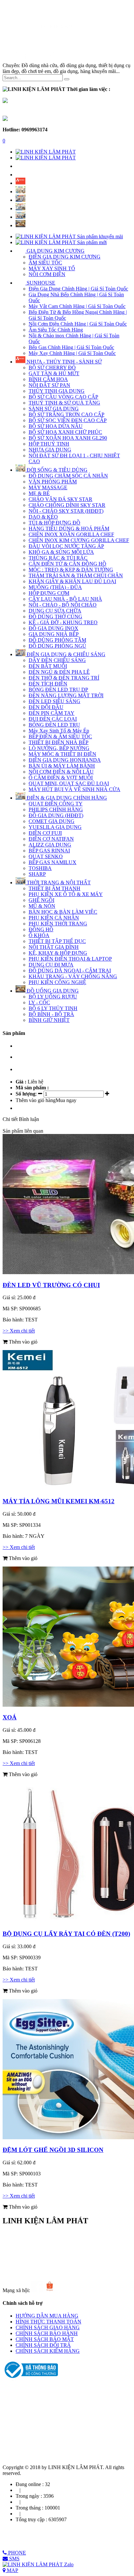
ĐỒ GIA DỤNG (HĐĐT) (56, 815)
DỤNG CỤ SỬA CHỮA (55, 611)
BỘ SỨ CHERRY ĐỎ (52, 368)
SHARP (37, 874)
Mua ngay (66, 1100)
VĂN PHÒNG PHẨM (53, 482)
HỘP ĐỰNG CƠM (49, 593)
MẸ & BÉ (39, 493)
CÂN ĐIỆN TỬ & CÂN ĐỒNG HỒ (67, 564)
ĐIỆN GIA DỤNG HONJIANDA (65, 760)
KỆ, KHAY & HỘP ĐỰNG (58, 953)
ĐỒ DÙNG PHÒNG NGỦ (57, 646)
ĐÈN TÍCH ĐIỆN (48, 684)
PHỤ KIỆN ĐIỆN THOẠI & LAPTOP (70, 959)
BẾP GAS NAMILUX (53, 862)
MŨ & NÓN (42, 906)
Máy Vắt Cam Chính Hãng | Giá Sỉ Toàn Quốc (77, 306)
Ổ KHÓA (39, 935)
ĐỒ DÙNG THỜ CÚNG (55, 617)
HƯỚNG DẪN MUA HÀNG (47, 2316)
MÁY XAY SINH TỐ (52, 268)
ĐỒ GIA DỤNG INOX (54, 628)
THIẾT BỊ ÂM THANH (54, 888)
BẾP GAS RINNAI (49, 851)
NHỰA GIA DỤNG (50, 450)
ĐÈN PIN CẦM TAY (52, 713)
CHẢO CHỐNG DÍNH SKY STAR (67, 505)
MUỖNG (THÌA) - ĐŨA (55, 587)
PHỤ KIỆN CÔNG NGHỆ (57, 982)
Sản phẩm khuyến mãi (99, 236)
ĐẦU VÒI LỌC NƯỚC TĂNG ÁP (66, 546)
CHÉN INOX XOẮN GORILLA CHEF (71, 534)
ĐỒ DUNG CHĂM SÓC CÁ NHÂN (68, 476)
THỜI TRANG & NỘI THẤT (58, 883)
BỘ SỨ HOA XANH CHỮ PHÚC (65, 432)
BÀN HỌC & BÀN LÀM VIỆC (63, 912)
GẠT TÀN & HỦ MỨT (54, 373)
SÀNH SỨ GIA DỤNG (54, 409)
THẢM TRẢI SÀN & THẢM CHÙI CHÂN (76, 575)
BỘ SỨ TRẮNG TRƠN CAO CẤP (67, 414)
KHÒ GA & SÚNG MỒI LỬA (61, 552)
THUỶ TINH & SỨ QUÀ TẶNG (64, 403)
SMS (14, 2559)
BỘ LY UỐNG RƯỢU (53, 997)
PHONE (16, 2553)
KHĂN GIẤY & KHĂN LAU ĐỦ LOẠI (72, 581)
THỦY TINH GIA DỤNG (57, 391)
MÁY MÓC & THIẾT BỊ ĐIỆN (62, 754)
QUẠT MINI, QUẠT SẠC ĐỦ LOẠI (69, 783)
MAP (12, 2570)
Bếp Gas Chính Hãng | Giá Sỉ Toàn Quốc (71, 347)
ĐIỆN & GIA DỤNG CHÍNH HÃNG (66, 798)
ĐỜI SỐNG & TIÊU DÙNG (56, 470)
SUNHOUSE (40, 283)
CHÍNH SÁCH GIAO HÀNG (48, 2327)
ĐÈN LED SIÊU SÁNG (54, 701)
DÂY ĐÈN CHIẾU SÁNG (57, 660)
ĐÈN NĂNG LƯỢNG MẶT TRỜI (66, 695)
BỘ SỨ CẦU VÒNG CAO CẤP (63, 397)
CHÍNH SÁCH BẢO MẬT (45, 2339)
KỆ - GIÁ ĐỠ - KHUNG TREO (63, 622)
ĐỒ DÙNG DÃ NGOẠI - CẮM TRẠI (70, 971)
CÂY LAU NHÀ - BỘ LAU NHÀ (65, 599)
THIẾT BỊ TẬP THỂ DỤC (57, 941)
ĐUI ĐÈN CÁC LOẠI (53, 719)
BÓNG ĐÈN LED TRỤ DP (58, 690)
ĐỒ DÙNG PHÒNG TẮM (57, 640)
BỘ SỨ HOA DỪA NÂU (56, 426)
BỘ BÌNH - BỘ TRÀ (51, 1014)
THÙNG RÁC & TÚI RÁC (58, 558)
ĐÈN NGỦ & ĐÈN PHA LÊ (59, 672)
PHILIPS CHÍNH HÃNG (56, 810)
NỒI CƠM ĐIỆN (47, 274)
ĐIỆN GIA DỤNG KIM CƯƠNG (65, 257)
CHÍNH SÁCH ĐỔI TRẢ (43, 2345)
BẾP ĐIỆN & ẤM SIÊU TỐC (60, 736)
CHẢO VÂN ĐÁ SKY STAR (60, 499)
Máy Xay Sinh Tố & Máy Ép (59, 731)
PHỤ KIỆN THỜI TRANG (58, 924)
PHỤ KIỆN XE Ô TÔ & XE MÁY (66, 894)
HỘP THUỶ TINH (49, 444)
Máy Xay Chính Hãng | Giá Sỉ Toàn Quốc (72, 353)
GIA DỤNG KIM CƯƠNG (55, 251)
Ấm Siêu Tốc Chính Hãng (56, 330)
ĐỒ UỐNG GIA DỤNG (52, 991)
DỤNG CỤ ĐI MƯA (51, 965)
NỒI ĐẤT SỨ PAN (49, 385)
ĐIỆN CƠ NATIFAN (51, 839)
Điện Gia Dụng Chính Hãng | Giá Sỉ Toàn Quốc (78, 289)
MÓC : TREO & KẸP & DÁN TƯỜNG (71, 570)
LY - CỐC (39, 1002)
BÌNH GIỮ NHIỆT (49, 1020)
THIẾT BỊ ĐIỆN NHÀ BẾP (59, 742)
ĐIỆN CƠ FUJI (45, 833)
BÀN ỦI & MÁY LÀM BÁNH (62, 766)
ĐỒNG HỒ (41, 929)
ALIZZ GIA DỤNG (50, 845)
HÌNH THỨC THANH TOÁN (48, 2322)
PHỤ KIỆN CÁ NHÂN (54, 918)
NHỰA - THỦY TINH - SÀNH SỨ (64, 362)
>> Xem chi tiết (19, 1331)
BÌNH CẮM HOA (48, 379)
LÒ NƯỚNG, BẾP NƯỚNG (59, 748)
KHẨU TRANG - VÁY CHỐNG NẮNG (73, 976)
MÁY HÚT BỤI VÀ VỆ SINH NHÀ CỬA (74, 789)
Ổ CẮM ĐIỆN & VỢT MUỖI (61, 778)
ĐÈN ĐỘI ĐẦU (46, 707)
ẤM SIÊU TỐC (45, 263)
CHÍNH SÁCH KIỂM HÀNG (48, 2351)
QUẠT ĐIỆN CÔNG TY (56, 804)
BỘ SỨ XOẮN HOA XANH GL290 (68, 438)
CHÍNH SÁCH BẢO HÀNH (47, 2333)
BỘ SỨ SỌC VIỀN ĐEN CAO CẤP (68, 420)
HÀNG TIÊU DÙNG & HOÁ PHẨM (69, 529)
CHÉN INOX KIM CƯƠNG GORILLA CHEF (79, 540)
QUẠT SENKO (46, 856)
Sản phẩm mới (91, 242)
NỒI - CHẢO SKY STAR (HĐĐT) (66, 511)
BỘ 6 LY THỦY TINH (53, 1008)
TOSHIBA (40, 868)
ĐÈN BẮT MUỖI (48, 666)
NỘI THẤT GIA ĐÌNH (54, 947)
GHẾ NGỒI (41, 900)
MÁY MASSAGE (48, 487)
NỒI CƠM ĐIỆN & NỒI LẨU (61, 772)
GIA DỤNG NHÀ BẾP (54, 634)
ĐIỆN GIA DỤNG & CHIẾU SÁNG (65, 654)
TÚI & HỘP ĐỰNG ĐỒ (54, 523)
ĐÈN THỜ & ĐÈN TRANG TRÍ (64, 678)
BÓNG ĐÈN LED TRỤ (54, 725)
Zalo (68, 2564)
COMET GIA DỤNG (52, 821)
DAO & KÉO (43, 517)
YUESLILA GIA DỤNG (55, 827)
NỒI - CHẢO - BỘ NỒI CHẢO (63, 605)
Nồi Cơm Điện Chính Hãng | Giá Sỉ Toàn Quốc (78, 324)
